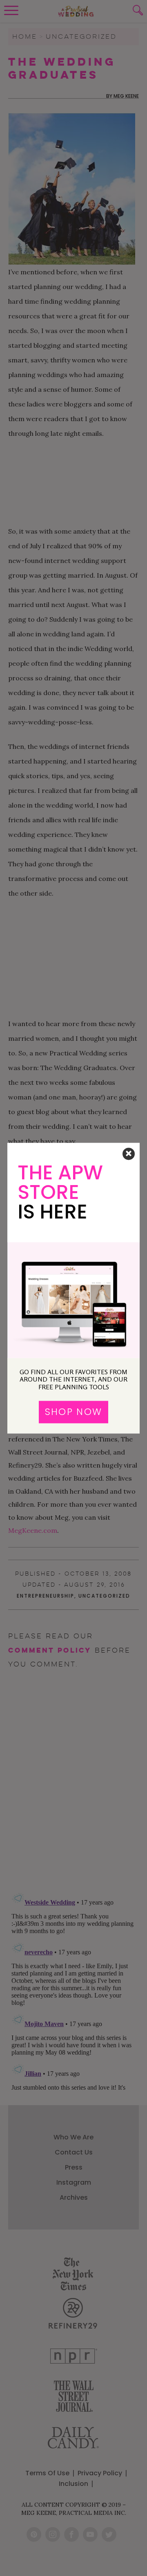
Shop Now (73, 1412)
